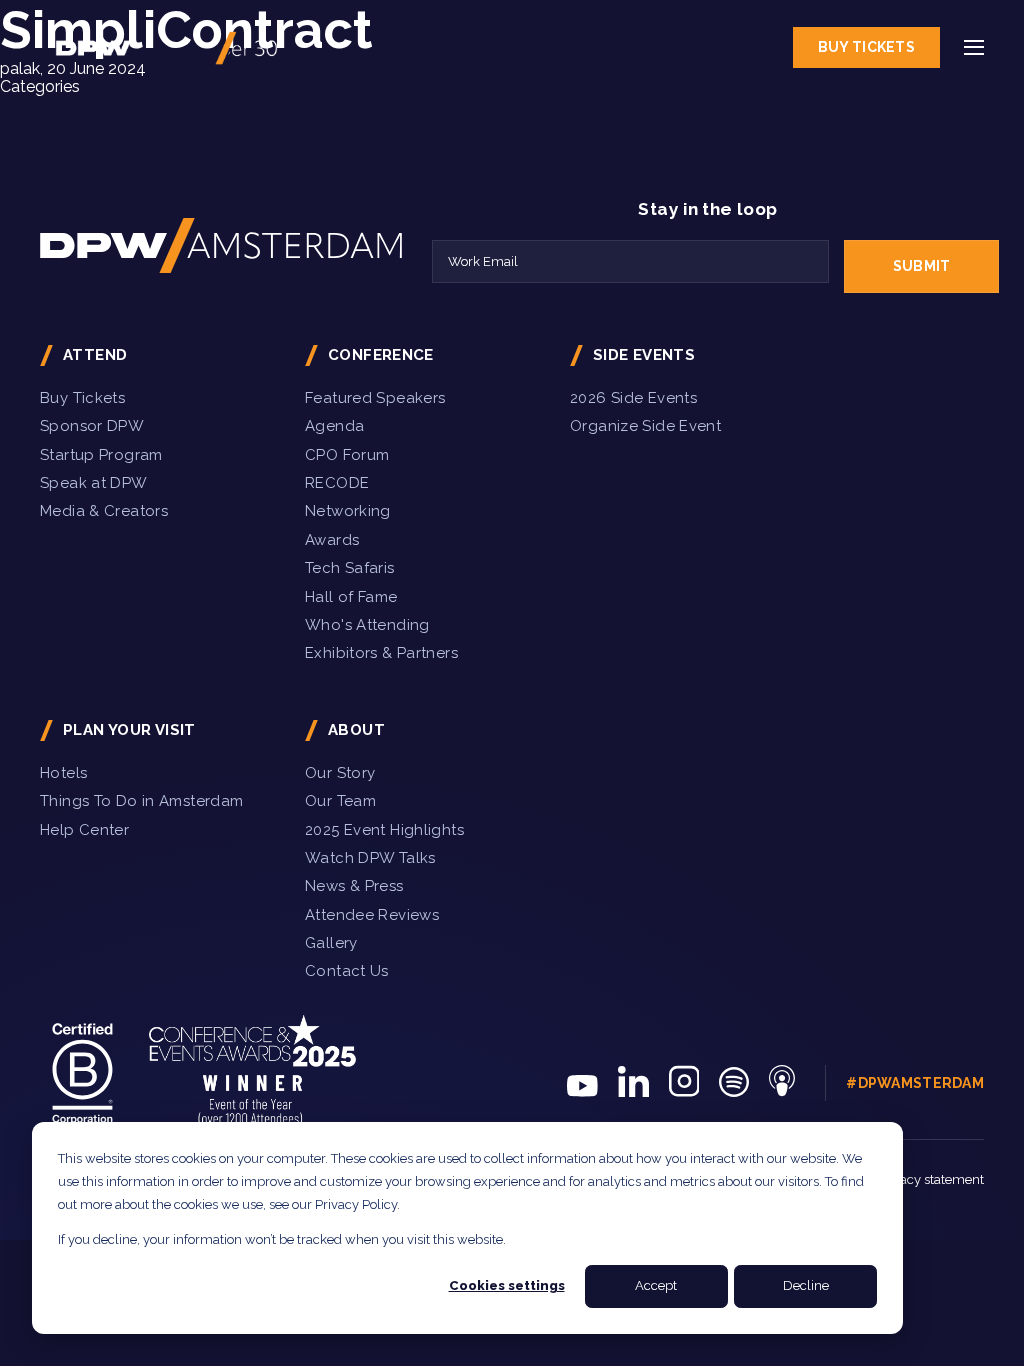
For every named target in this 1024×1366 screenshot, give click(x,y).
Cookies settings (507, 1285)
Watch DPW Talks (370, 858)
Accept (656, 1285)
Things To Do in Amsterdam (142, 801)
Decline (806, 1285)
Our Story (340, 773)
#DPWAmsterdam (915, 1083)
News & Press (354, 886)
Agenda (334, 426)
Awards (332, 540)
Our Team (340, 801)
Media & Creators (104, 511)
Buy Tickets (866, 47)
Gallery (331, 943)
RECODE (337, 483)
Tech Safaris (350, 568)
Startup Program (101, 455)
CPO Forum (347, 455)
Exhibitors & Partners (381, 653)
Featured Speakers (375, 398)
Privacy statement (930, 1179)
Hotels (63, 773)
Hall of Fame (351, 597)
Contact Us (347, 971)
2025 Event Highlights (384, 830)
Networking (348, 511)
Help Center (84, 830)
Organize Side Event (645, 426)
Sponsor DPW (92, 426)
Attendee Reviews (372, 915)
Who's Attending (367, 625)
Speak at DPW (94, 483)
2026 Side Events (633, 398)
